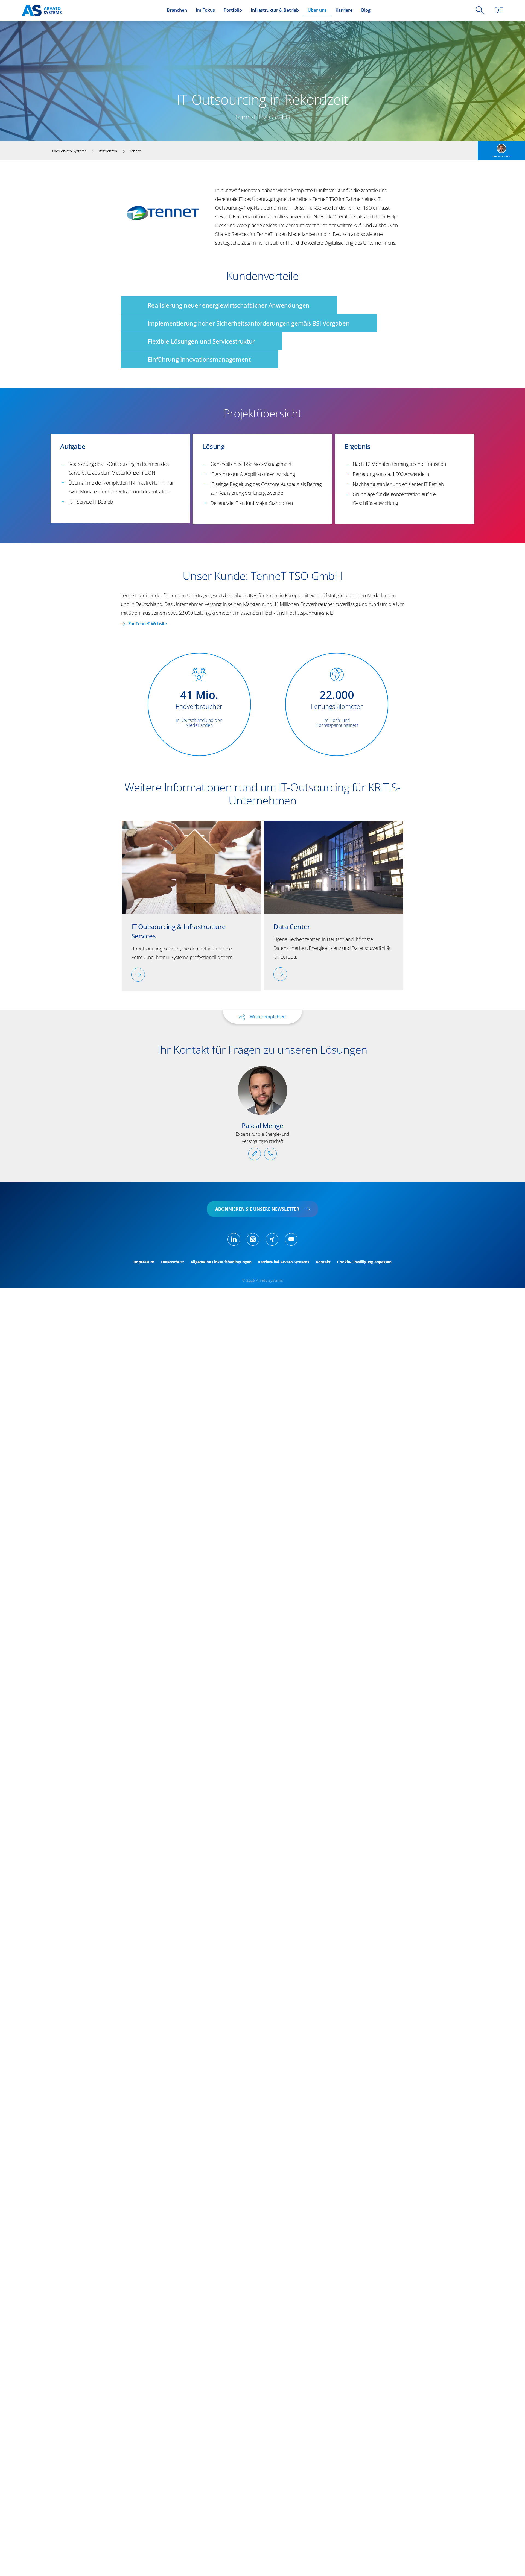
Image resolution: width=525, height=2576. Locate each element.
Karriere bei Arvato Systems (284, 1262)
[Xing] (272, 1239)
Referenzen (108, 151)
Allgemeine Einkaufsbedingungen (221, 1262)
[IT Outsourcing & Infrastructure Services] (138, 975)
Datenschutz (173, 1262)
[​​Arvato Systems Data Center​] (280, 974)
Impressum (144, 1262)
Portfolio (233, 10)
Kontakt (323, 1262)
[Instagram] (253, 1239)
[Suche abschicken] (480, 10)
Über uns (317, 10)
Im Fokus (205, 10)
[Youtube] (291, 1239)
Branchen (177, 10)
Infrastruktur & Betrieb (275, 10)
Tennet (135, 151)
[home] (42, 11)
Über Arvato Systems (69, 151)
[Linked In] (234, 1239)
